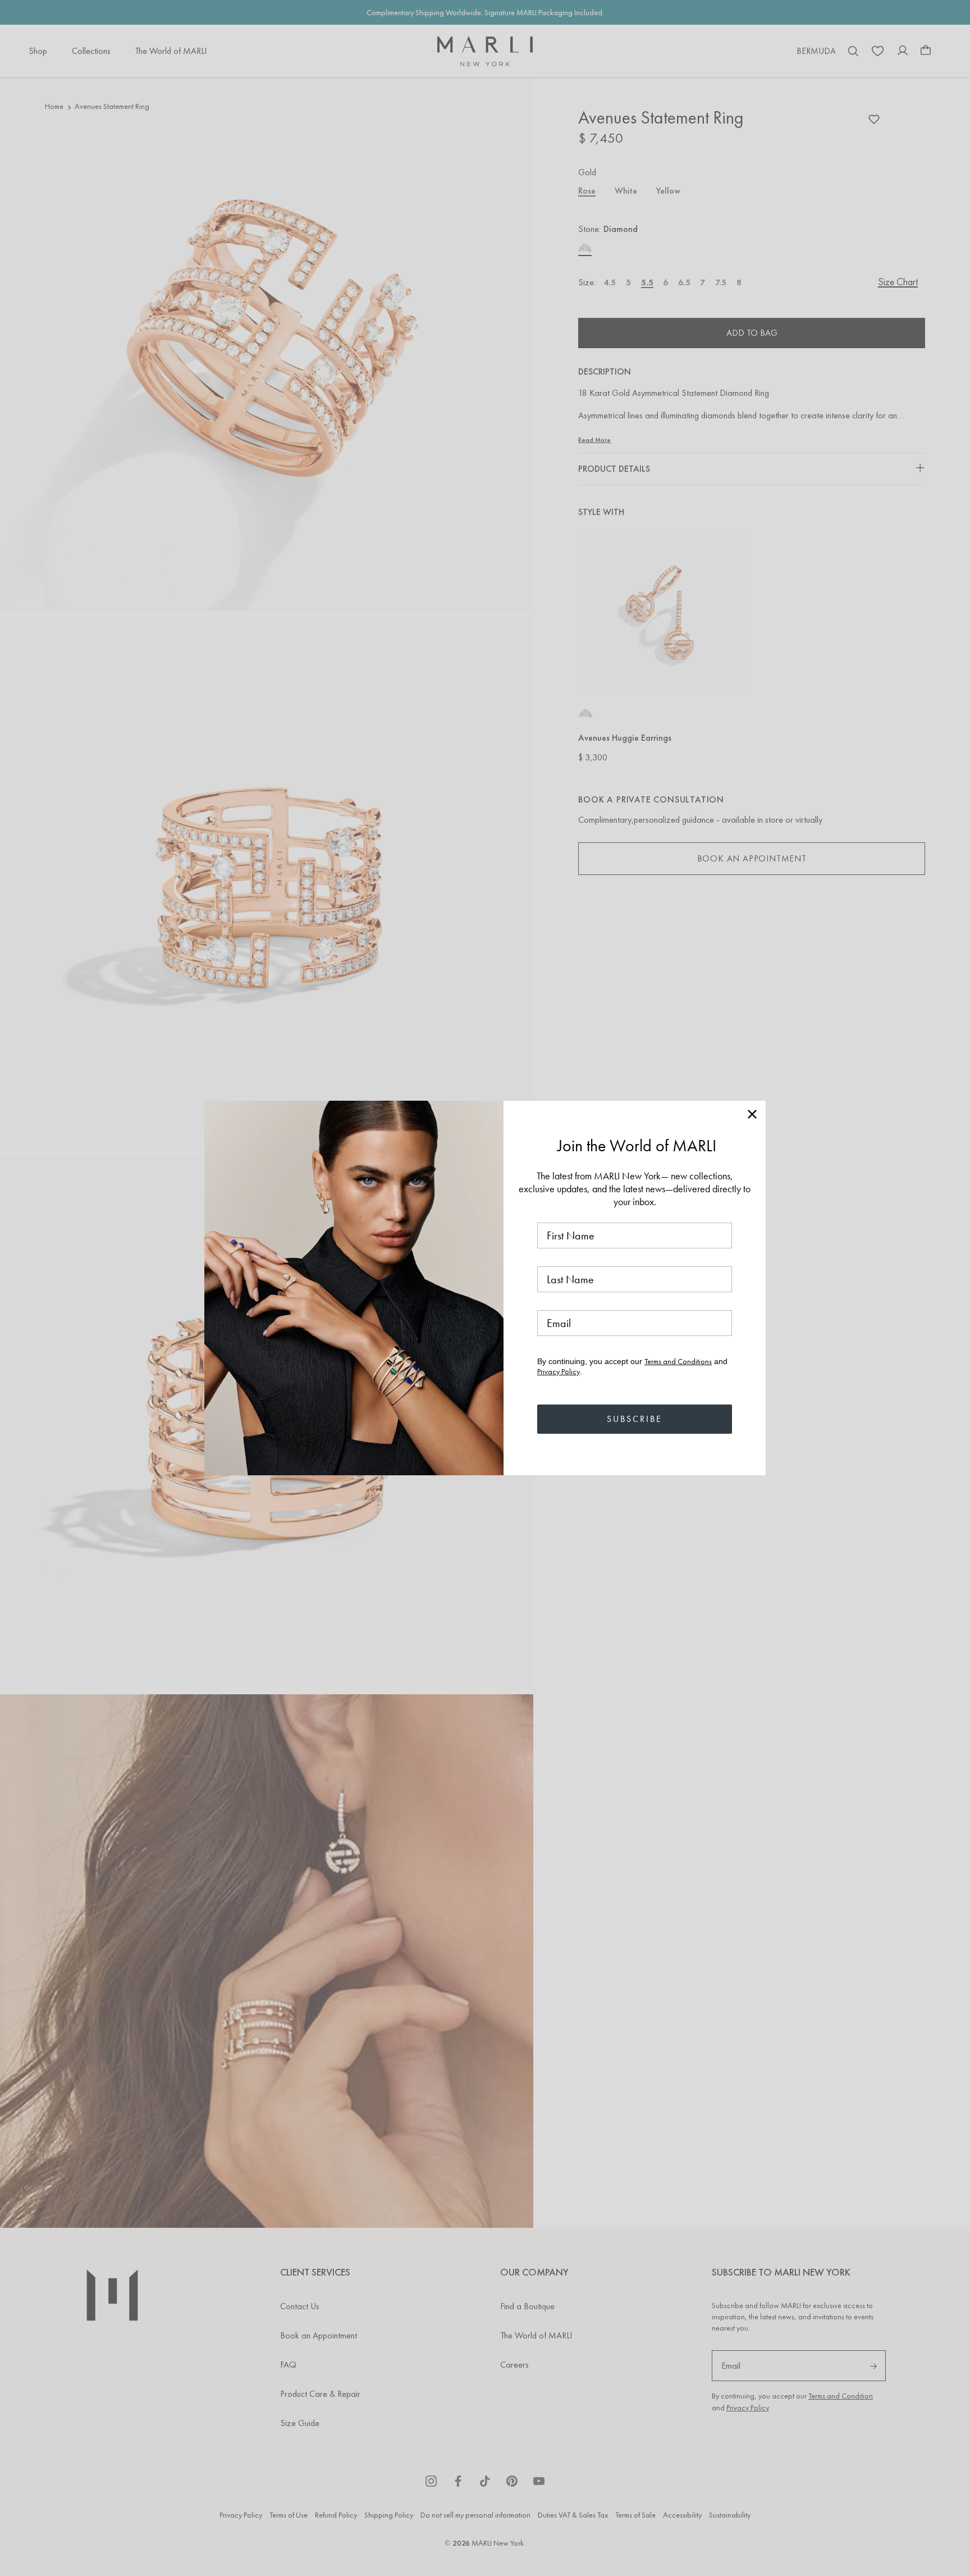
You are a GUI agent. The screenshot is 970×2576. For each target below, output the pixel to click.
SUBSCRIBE (635, 1419)
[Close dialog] (752, 1114)
